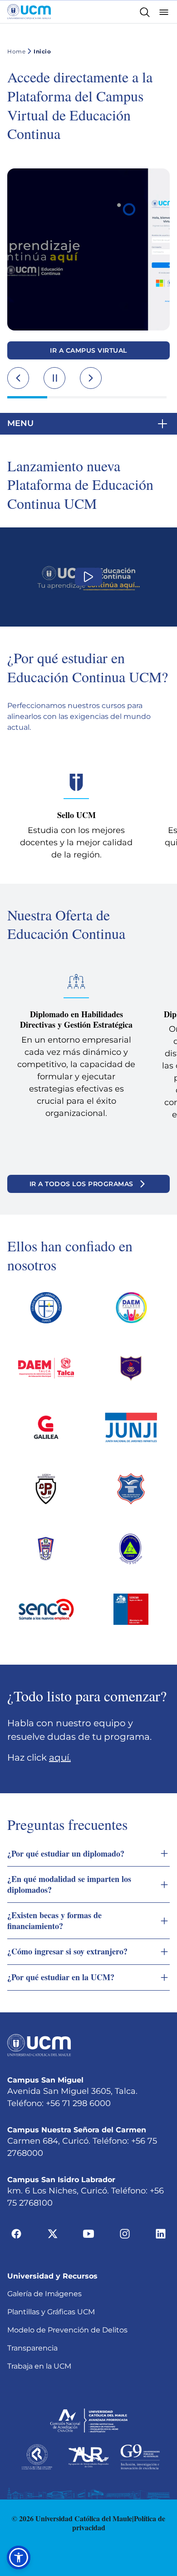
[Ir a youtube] (88, 2233)
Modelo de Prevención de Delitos (67, 2330)
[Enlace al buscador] (145, 12)
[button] (88, 424)
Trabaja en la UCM (39, 2366)
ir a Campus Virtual (88, 350)
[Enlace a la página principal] (29, 12)
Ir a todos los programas (81, 1184)
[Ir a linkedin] (161, 2233)
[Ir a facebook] (16, 2233)
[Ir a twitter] (53, 2233)
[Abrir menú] (164, 12)
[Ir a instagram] (125, 2233)
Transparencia (32, 2348)
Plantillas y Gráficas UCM (51, 2312)
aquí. (60, 1757)
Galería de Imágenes (44, 2294)
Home (16, 51)
